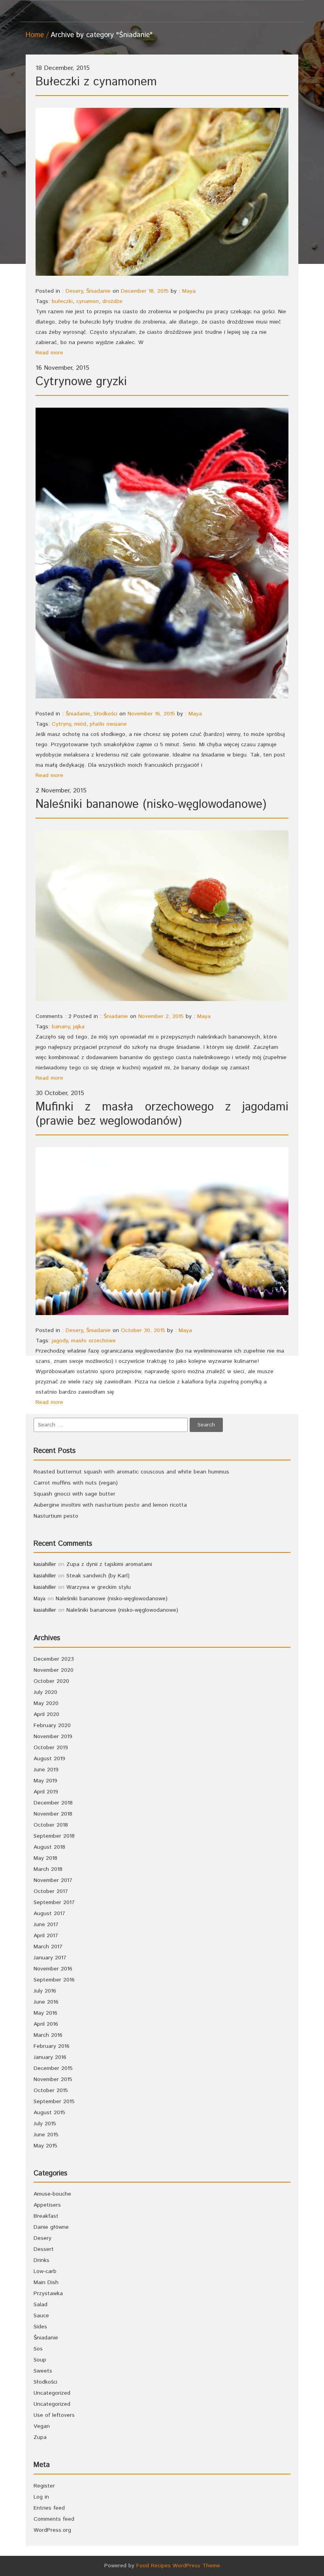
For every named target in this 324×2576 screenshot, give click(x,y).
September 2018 (54, 1836)
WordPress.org (52, 2530)
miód (80, 724)
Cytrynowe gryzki (81, 382)
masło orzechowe (93, 1341)
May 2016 (45, 2013)
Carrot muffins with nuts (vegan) (76, 1483)
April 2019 (46, 1792)
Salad (40, 2305)
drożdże (112, 301)
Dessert (44, 2249)
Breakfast (46, 2216)
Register (44, 2486)
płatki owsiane (108, 724)
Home (35, 35)
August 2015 (49, 2113)
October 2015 (51, 2091)
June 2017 (46, 1925)
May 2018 (45, 1858)
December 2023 (54, 1659)
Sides (40, 2327)
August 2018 (49, 1847)
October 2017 (51, 1891)
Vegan (42, 2426)
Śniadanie (98, 291)
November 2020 (54, 1670)
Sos (38, 2349)
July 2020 (45, 1692)
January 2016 (50, 2057)
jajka (79, 1027)
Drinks (41, 2260)
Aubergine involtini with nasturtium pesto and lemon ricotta (110, 1505)
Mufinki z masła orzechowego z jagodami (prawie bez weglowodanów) (162, 1114)
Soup (40, 2360)
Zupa (40, 2437)
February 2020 (52, 1725)
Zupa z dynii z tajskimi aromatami (109, 1564)
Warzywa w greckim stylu (99, 1587)
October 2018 (51, 1825)
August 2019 (49, 1759)
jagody (60, 1341)
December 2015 (53, 2068)
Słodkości (105, 714)
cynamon (88, 301)
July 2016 (45, 1991)
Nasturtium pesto (56, 1516)
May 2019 (45, 1781)
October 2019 (51, 1748)
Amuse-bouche (52, 2194)
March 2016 (48, 2035)
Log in (41, 2497)
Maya (189, 291)
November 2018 (53, 1814)
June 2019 (46, 1770)
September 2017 (54, 1902)
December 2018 (53, 1803)
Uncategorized (52, 2393)
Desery (74, 291)
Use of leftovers (54, 2415)
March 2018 (48, 1869)
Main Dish (46, 2282)
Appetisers (47, 2205)
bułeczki (62, 301)
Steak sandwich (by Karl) (98, 1576)
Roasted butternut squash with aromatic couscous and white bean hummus (131, 1472)
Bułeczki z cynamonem (96, 82)
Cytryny (61, 724)
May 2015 (45, 2146)
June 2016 (46, 2002)
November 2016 (53, 1969)
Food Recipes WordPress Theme (178, 2566)
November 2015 (53, 2079)
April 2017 (46, 1936)
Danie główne (51, 2227)
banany (61, 1027)
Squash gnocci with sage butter (74, 1494)
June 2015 (46, 2135)
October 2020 (51, 1681)
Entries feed (49, 2508)
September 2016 (54, 1980)
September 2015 (54, 2102)
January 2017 (50, 1958)
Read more (49, 353)
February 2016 (52, 2046)
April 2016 (46, 2024)
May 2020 (46, 1703)
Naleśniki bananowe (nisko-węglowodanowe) (151, 804)
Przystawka (48, 2294)
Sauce (41, 2316)
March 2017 (48, 1947)
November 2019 (53, 1737)
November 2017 (53, 1880)
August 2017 (49, 1914)
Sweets (43, 2371)
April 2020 (46, 1714)
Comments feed (54, 2519)
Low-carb (45, 2271)
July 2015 (45, 2124)
